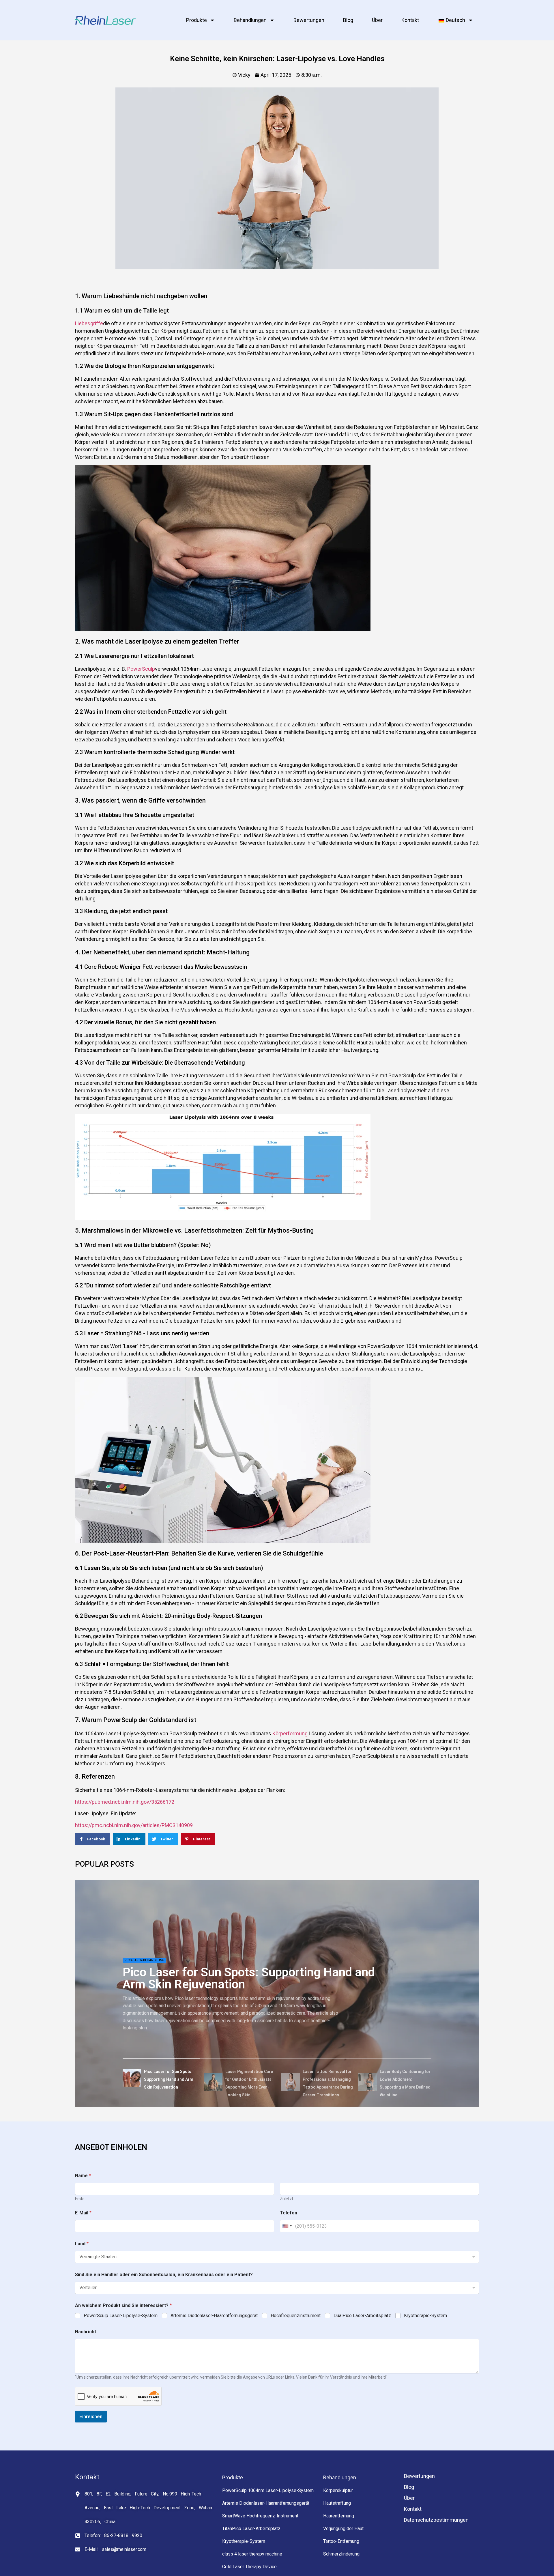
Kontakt (410, 20)
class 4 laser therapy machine (252, 2554)
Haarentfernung (339, 2516)
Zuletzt (287, 2199)
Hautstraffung (337, 2503)
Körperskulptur (338, 2490)
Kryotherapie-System (425, 2316)
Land (82, 2244)
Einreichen (91, 2416)
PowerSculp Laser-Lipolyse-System (121, 2316)
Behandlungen (250, 20)
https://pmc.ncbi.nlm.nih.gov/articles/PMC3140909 (134, 1825)
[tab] (161, 2079)
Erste (80, 2199)
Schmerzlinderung (341, 2554)
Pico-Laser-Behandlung (144, 1960)
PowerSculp (141, 669)
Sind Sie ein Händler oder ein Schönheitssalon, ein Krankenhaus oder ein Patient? (164, 2275)
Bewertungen (309, 20)
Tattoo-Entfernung (341, 2541)
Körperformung (290, 1733)
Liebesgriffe (89, 323)
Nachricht (86, 2332)
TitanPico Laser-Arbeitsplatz (251, 2529)
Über (377, 20)
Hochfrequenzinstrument (296, 2316)
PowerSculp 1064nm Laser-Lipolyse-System (268, 2490)
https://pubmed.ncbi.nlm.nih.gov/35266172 (125, 1802)
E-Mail (83, 2213)
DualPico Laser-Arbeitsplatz (362, 2316)
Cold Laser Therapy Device (249, 2567)
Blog (348, 20)
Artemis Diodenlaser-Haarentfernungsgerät (214, 2316)
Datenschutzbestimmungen (436, 2520)
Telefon (289, 2213)
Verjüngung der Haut (343, 2529)
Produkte (196, 20)
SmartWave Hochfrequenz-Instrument (260, 2516)
